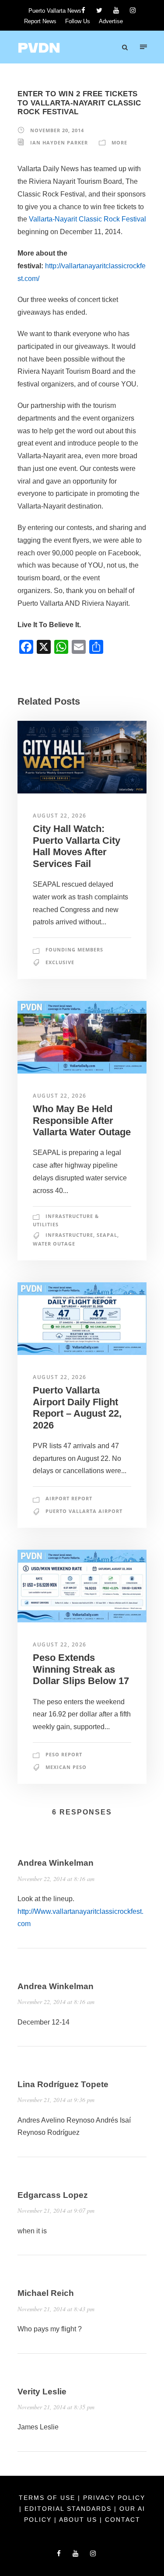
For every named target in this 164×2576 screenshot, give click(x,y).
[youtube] (116, 10)
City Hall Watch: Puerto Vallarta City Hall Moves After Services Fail (77, 846)
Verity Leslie (42, 2392)
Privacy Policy (114, 2498)
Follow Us (78, 21)
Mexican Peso (66, 1767)
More (119, 142)
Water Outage (54, 1244)
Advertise (111, 21)
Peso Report (64, 1754)
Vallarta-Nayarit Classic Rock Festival (87, 219)
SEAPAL (107, 1235)
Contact (123, 2520)
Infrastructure (69, 1235)
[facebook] (83, 10)
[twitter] (99, 10)
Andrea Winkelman (56, 1863)
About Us (79, 2520)
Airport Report (69, 1498)
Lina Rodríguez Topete (63, 2084)
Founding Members (74, 949)
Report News (40, 21)
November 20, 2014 (57, 130)
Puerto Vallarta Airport (84, 1511)
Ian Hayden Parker (59, 142)
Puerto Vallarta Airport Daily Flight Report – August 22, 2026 (77, 1407)
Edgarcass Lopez (53, 2195)
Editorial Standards (69, 2509)
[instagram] (133, 10)
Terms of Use (48, 2498)
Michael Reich (46, 2293)
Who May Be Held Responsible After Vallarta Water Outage (82, 1120)
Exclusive (60, 962)
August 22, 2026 (60, 816)
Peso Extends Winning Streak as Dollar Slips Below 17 (81, 1669)
